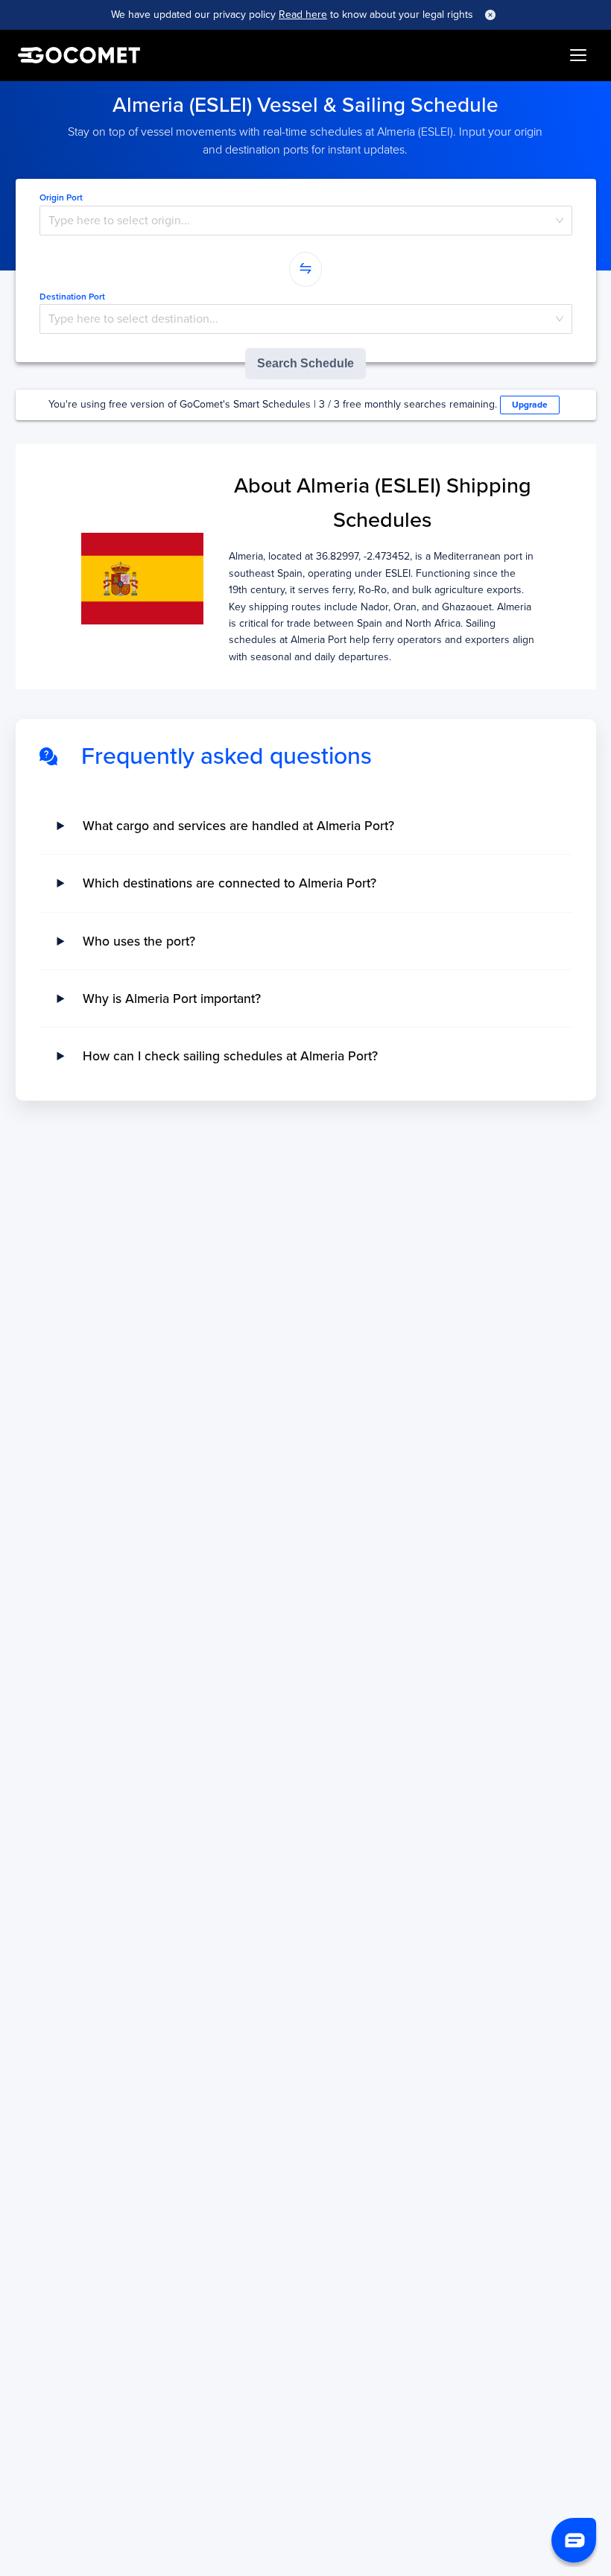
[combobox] (306, 221)
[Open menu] (578, 55)
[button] (574, 2540)
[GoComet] (79, 55)
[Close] (490, 15)
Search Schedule (305, 363)
